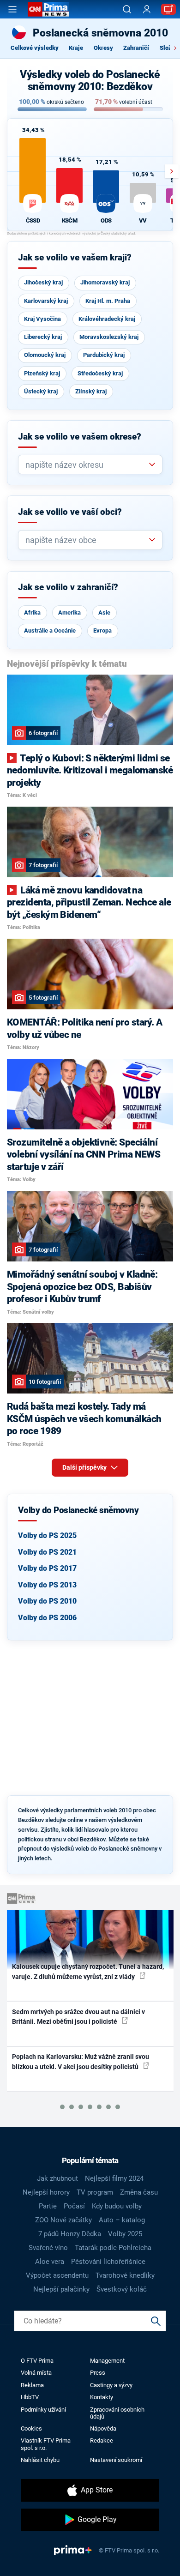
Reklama (32, 2385)
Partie (48, 2206)
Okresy (103, 48)
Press (98, 2373)
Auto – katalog (122, 2220)
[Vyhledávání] (127, 9)
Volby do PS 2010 (47, 1601)
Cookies (31, 2428)
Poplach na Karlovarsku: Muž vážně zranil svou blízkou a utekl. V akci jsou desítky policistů (81, 2061)
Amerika (69, 612)
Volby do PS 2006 (47, 1618)
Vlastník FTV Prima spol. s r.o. (46, 2444)
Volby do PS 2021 (47, 1552)
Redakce (102, 2440)
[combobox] (87, 465)
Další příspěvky (85, 1467)
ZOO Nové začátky (63, 2220)
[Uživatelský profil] (147, 9)
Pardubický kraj (104, 355)
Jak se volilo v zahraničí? (68, 587)
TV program (95, 2192)
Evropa (102, 630)
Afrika (32, 612)
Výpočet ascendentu (57, 2275)
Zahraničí (136, 48)
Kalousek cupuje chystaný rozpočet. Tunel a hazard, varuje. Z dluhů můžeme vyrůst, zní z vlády (88, 1971)
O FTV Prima (37, 2361)
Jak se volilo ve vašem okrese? (80, 437)
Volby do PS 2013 (47, 1585)
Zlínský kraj (91, 391)
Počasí (74, 2206)
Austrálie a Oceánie (50, 630)
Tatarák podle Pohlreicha (113, 2248)
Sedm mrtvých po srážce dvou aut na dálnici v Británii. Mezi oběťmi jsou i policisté (78, 2017)
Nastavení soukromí (116, 2460)
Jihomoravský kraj (105, 282)
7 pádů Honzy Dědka (70, 2234)
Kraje (76, 48)
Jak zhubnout (57, 2178)
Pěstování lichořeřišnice (108, 2262)
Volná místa (36, 2373)
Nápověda (103, 2428)
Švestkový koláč (122, 2289)
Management (107, 2361)
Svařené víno (48, 2248)
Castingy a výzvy (111, 2385)
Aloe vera (50, 2262)
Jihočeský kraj (43, 282)
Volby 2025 (125, 2234)
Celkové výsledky (35, 48)
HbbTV (30, 2397)
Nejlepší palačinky (61, 2289)
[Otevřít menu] (12, 9)
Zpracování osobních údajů (117, 2413)
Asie (104, 612)
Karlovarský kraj (46, 301)
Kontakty (102, 2397)
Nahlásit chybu (40, 2460)
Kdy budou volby (117, 2206)
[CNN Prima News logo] (48, 9)
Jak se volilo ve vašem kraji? (75, 258)
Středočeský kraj (100, 373)
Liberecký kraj (43, 337)
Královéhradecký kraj (107, 319)
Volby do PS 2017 (47, 1568)
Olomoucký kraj (45, 355)
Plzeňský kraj (42, 373)
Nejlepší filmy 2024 (114, 2178)
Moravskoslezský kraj (109, 337)
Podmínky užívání (43, 2410)
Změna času (139, 2192)
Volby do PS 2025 (47, 1535)
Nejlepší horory (46, 2192)
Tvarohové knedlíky (125, 2275)
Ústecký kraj (41, 391)
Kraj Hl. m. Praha (108, 301)
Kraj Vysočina (42, 319)
